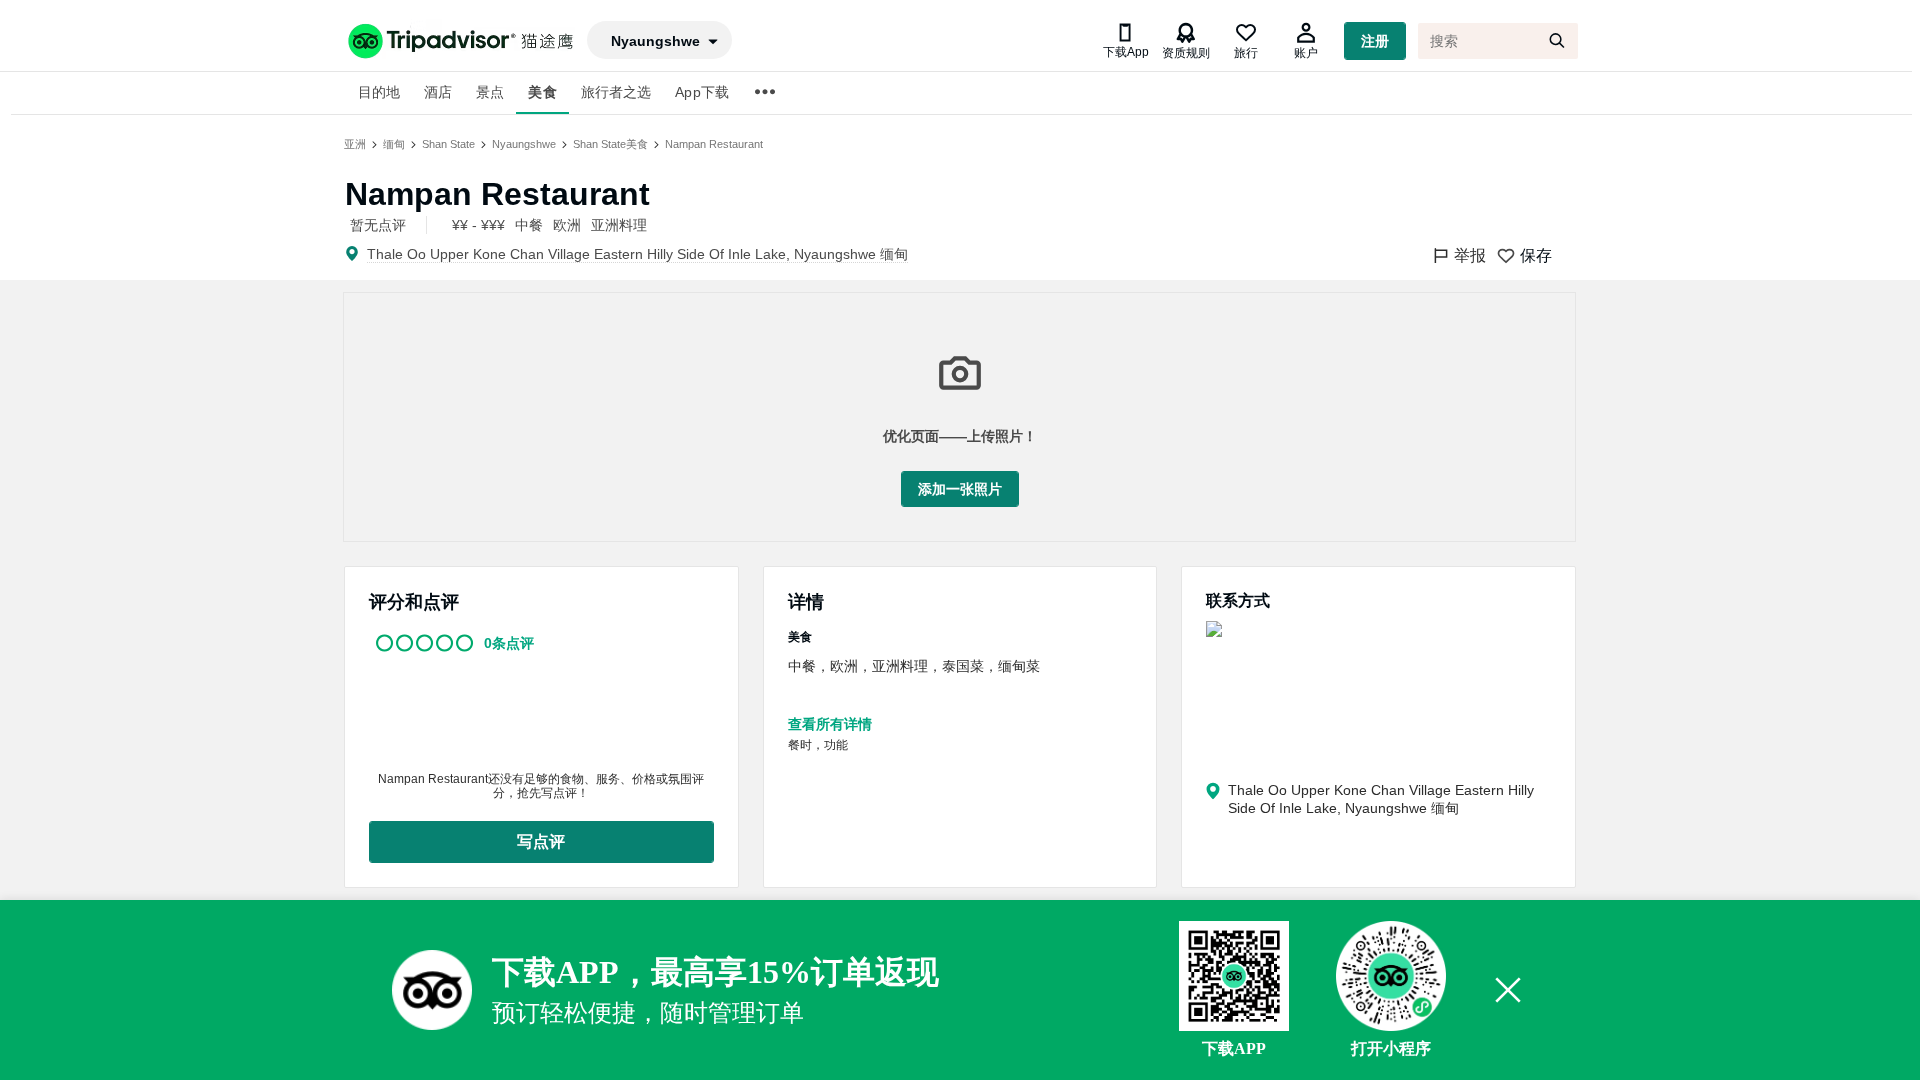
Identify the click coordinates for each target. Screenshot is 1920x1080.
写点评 (541, 841)
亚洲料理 (619, 225)
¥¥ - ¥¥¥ (478, 225)
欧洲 (567, 225)
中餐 (529, 225)
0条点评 (509, 643)
